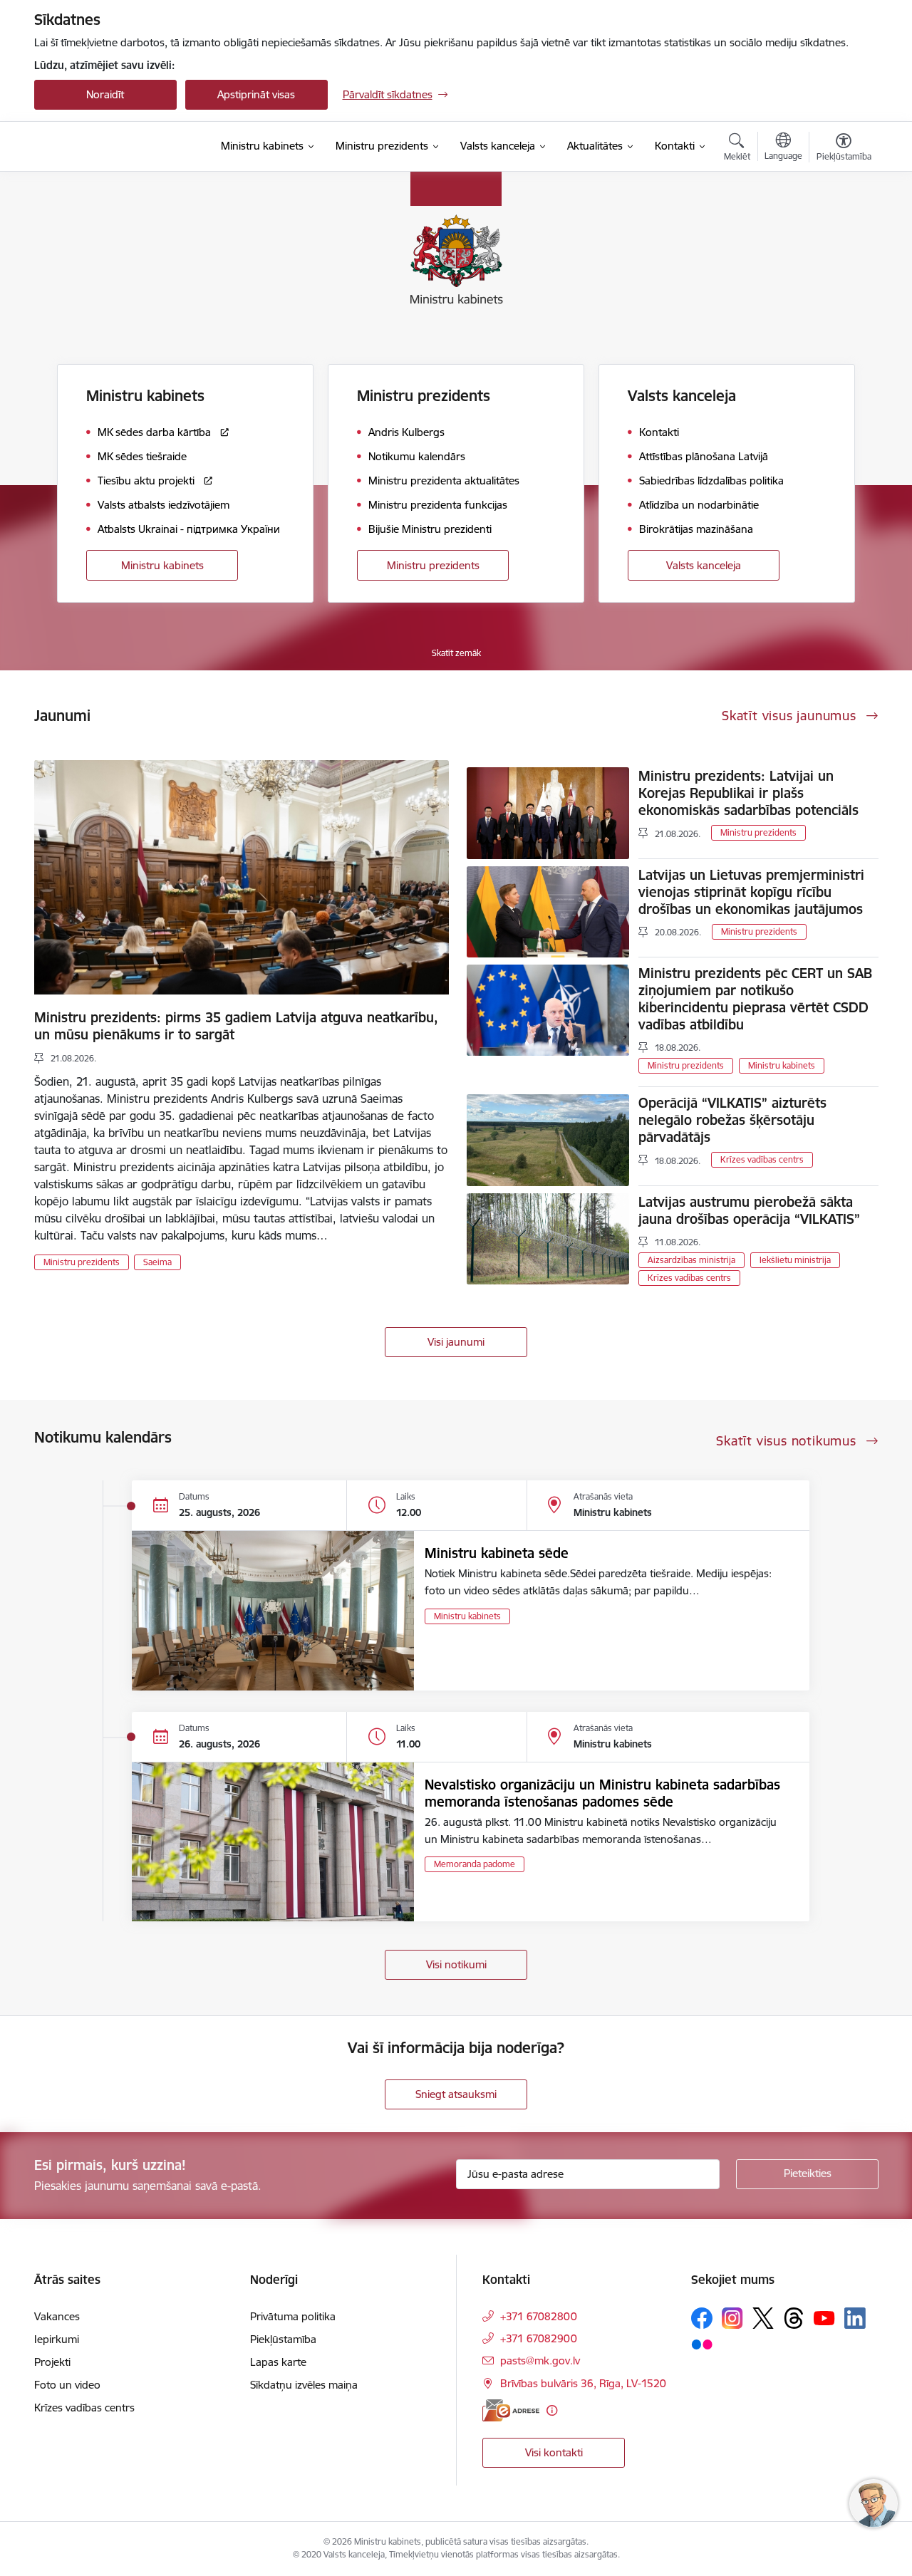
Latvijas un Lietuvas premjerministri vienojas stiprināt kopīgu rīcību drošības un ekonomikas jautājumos (751, 892)
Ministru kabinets (162, 565)
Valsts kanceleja (704, 565)
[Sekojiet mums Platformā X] (763, 2318)
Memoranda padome (475, 1864)
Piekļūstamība (283, 2339)
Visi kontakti (554, 2452)
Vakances (57, 2316)
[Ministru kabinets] (111, 147)
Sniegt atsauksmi (456, 2094)
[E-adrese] (511, 2410)
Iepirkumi (57, 2339)
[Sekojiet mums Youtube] (824, 2317)
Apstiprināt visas (256, 94)
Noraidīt (105, 94)
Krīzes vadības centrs (762, 1159)
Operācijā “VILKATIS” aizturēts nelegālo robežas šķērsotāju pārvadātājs (732, 1120)
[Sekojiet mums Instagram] (732, 2318)
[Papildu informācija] (552, 2410)
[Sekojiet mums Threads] (794, 2318)
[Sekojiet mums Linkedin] (855, 2318)
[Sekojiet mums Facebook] (702, 2318)
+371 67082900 (539, 2338)
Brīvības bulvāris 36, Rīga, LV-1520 (583, 2383)
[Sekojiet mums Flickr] (702, 2344)
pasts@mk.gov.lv (540, 2361)
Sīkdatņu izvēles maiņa (304, 2385)
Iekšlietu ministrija (795, 1260)
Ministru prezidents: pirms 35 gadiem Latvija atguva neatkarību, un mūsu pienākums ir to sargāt (236, 1026)
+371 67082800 (539, 2316)
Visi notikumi (456, 1964)
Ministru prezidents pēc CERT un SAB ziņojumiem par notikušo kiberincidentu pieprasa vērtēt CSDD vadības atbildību (755, 999)
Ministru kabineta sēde (497, 1553)
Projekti (52, 2362)
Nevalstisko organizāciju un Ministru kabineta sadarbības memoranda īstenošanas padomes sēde (602, 1793)
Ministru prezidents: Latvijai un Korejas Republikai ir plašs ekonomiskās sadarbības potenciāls (748, 793)
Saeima (157, 1262)
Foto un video (67, 2385)
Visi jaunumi (456, 1342)
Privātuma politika (293, 2316)
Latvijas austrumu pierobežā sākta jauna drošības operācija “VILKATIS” (749, 1210)
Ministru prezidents (433, 565)
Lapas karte (278, 2362)
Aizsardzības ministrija (691, 1260)
